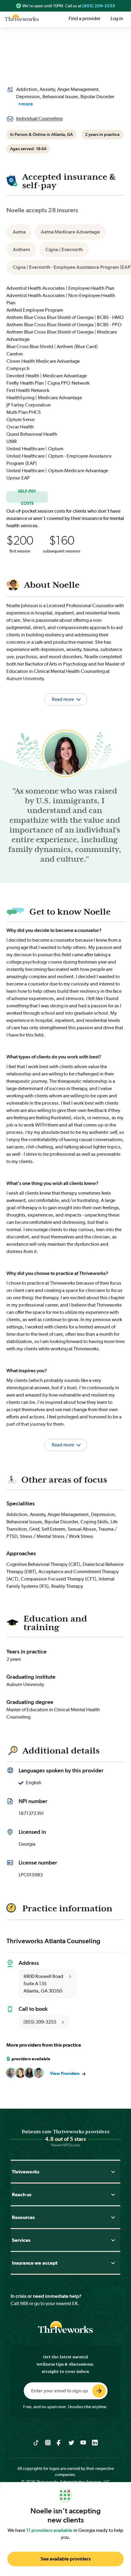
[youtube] (83, 2442)
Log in (117, 18)
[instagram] (48, 2442)
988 (24, 2303)
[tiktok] (36, 2442)
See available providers (66, 2559)
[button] (65, 1437)
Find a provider (84, 18)
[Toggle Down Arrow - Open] (113, 2172)
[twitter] (71, 2442)
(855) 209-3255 (99, 6)
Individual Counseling (39, 118)
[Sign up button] (99, 2391)
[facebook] (60, 2442)
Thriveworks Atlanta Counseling (53, 1941)
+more (25, 104)
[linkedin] (95, 2442)
